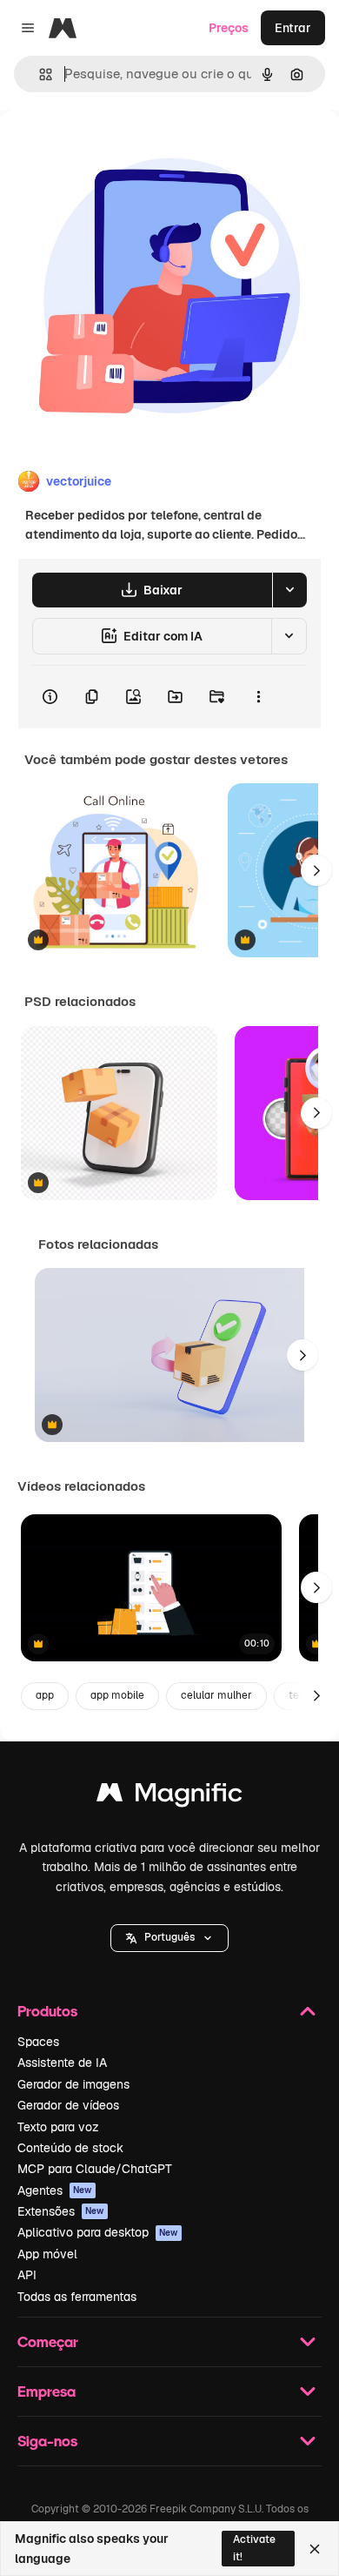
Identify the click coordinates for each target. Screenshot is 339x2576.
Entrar (293, 28)
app (45, 1695)
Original (111, 149)
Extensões (61, 2211)
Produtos (47, 2011)
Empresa (47, 2391)
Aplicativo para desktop (98, 2232)
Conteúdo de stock (70, 2148)
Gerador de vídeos (68, 2105)
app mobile (117, 1695)
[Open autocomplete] (39, 74)
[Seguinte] (316, 870)
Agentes (55, 2190)
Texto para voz (58, 2127)
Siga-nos (47, 2441)
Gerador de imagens (73, 2084)
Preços (229, 28)
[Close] (315, 2549)
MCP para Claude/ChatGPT (95, 2169)
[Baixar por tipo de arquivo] (289, 590)
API (27, 2275)
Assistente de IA (62, 2063)
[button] (169, 1938)
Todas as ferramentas (77, 2297)
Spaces (38, 2042)
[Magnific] (169, 1797)
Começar (48, 2341)
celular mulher (216, 1695)
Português (169, 1937)
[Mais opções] (258, 697)
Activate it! (254, 2548)
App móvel (47, 2254)
